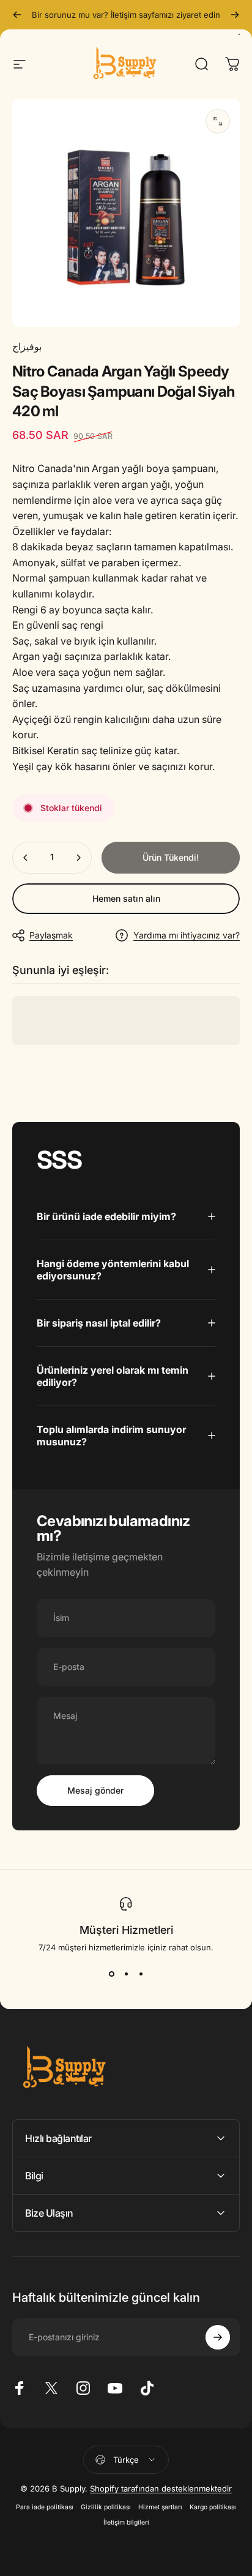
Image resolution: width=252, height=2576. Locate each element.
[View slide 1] (111, 1974)
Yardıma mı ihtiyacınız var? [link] (187, 935)
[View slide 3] (141, 1974)
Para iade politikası (45, 2507)
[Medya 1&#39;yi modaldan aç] (218, 121)
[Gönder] (218, 2337)
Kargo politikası (213, 2507)
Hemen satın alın (126, 898)
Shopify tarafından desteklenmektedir (161, 2488)
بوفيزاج (27, 346)
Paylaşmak (51, 935)
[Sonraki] (235, 15)
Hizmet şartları (160, 2507)
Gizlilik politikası (106, 2507)
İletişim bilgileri (126, 2522)
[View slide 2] (126, 1974)
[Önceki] (17, 15)
